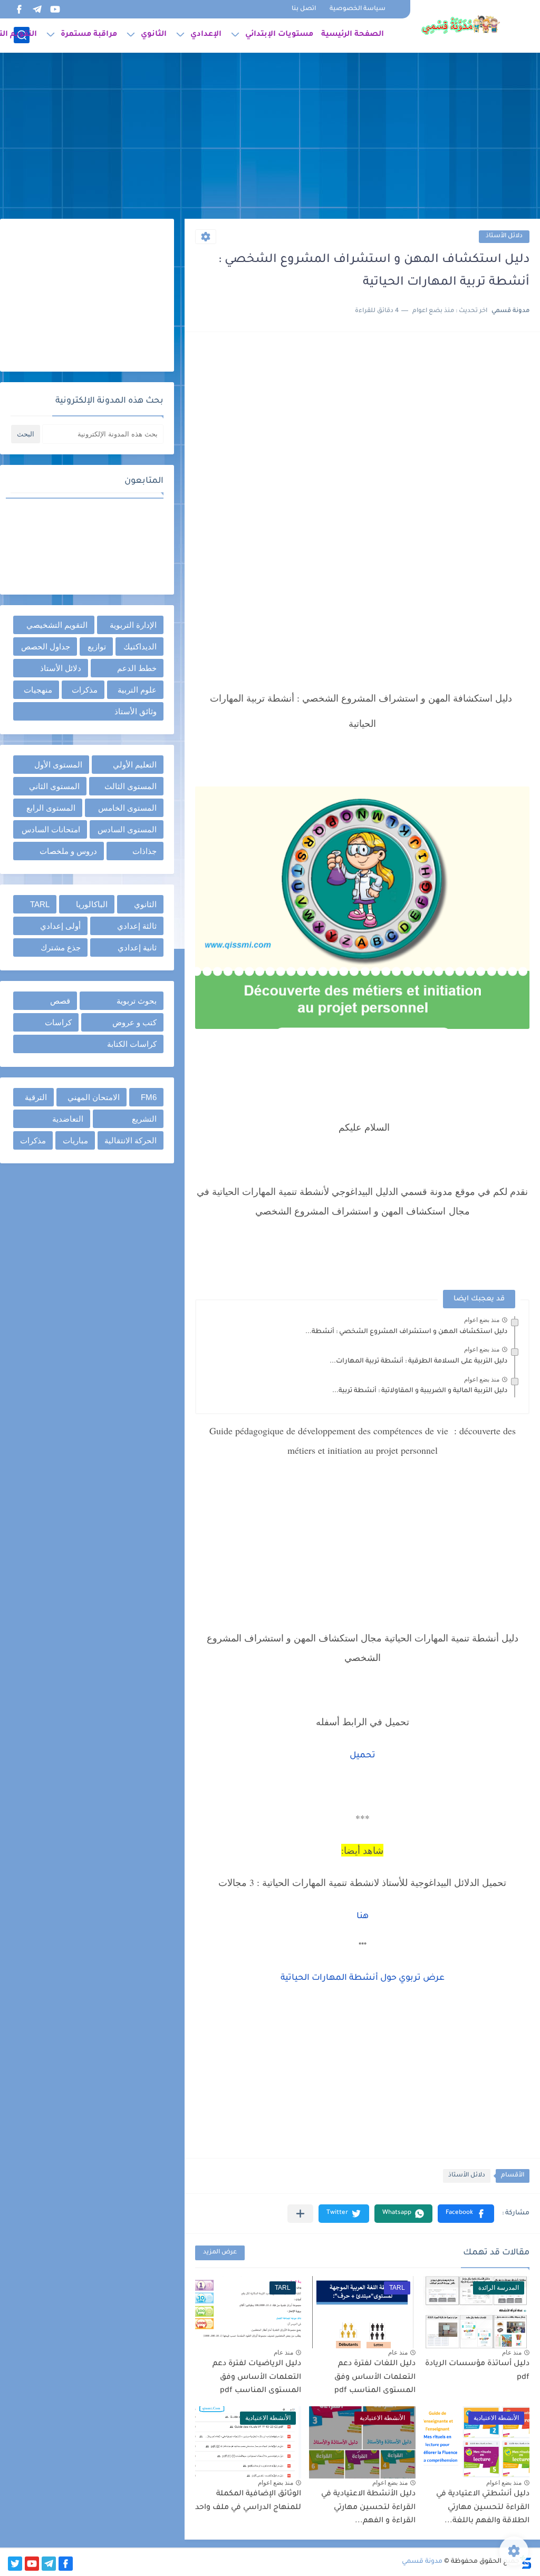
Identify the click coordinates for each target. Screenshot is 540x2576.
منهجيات (38, 690)
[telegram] (37, 9)
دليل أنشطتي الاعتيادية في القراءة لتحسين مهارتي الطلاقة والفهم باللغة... (483, 2508)
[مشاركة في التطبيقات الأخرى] (300, 2214)
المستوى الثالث (131, 786)
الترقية (36, 1097)
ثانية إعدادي (137, 947)
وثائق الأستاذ (136, 711)
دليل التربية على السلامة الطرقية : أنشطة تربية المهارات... (418, 1362)
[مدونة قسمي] (460, 25)
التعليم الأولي (135, 765)
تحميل (363, 1756)
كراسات (58, 1022)
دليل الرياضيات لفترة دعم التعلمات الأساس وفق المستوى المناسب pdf (257, 2378)
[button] (466, 2214)
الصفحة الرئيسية (353, 35)
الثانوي (154, 35)
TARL (40, 904)
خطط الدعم (137, 668)
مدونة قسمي (422, 2562)
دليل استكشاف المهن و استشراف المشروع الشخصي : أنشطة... (406, 1332)
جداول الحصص (46, 647)
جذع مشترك (61, 947)
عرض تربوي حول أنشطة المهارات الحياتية (363, 1978)
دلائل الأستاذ (504, 236)
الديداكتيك (140, 647)
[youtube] (55, 9)
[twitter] (15, 2564)
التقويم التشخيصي (57, 625)
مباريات (75, 1140)
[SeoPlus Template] (526, 2562)
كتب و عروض (134, 1022)
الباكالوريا (92, 904)
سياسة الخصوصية (358, 9)
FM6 (149, 1097)
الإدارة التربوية (133, 625)
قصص (60, 1001)
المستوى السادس (127, 829)
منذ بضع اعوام (482, 1320)
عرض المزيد (220, 2253)
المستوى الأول (58, 765)
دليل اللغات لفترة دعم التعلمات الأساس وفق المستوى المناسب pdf (375, 2378)
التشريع (144, 1119)
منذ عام (512, 2353)
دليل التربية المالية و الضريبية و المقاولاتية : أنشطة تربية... (420, 1391)
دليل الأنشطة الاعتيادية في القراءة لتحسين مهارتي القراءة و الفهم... (368, 2508)
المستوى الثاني (54, 786)
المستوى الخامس (127, 808)
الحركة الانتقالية (131, 1140)
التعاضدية (68, 1119)
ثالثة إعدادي (137, 926)
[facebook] (19, 9)
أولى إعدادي (60, 926)
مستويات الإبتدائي (279, 35)
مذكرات (85, 690)
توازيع (97, 647)
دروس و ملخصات (68, 851)
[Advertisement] (270, 137)
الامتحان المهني (94, 1097)
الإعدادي (206, 35)
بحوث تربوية (137, 1001)
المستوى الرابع (51, 808)
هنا (363, 1917)
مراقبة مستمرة (89, 35)
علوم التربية (137, 690)
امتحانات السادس (51, 829)
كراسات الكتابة (132, 1044)
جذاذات (144, 851)
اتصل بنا (304, 9)
